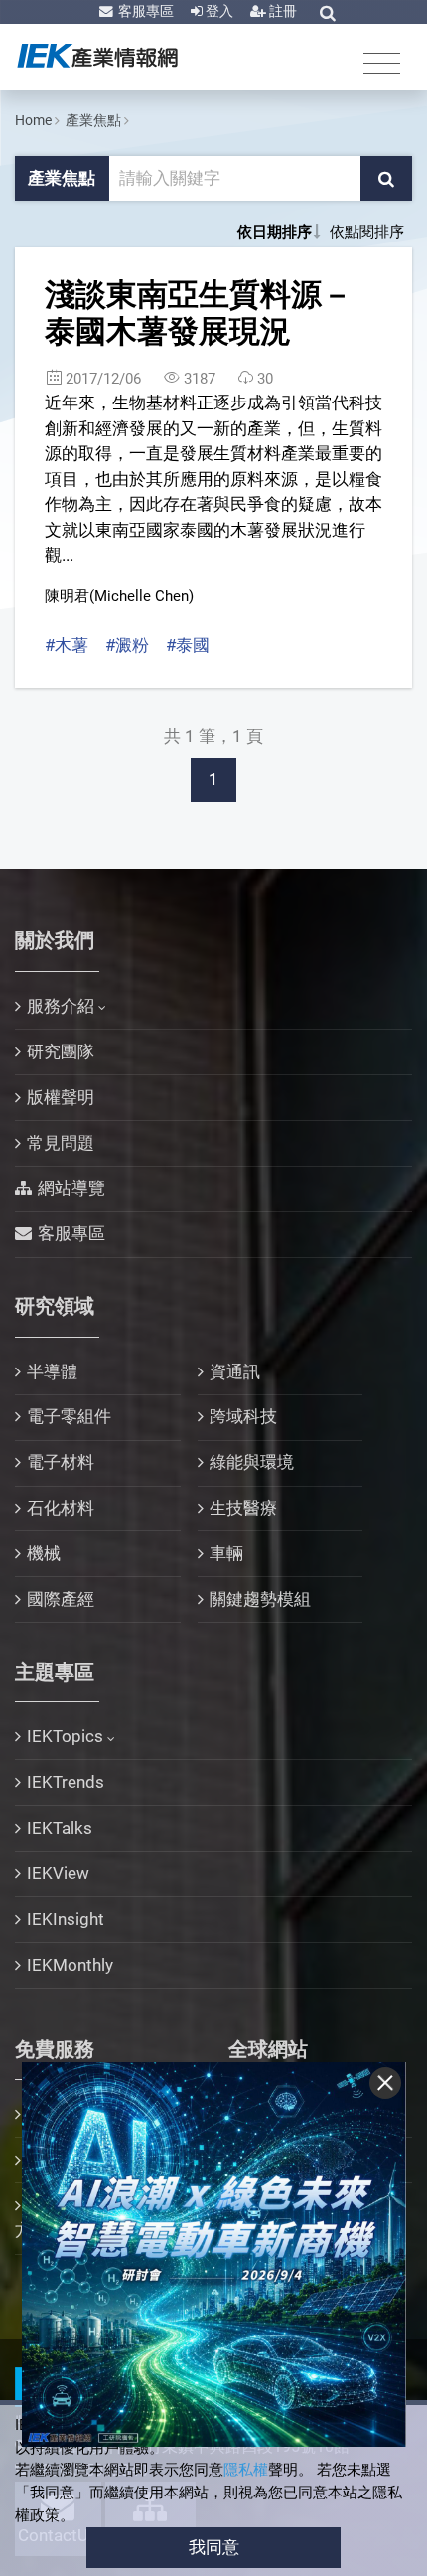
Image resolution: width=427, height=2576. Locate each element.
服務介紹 (61, 1006)
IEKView (58, 1873)
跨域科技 (243, 1416)
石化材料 (61, 1508)
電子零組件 (69, 1416)
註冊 (282, 11)
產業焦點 (93, 120)
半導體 (52, 1371)
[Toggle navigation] (382, 62)
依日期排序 (275, 232)
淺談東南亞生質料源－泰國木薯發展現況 (199, 313)
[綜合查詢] (328, 13)
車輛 (226, 1553)
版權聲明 (61, 1097)
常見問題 (61, 1143)
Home (33, 120)
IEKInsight (66, 1919)
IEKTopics (65, 1736)
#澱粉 (127, 645)
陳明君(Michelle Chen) (119, 596)
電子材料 (61, 1462)
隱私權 (246, 2470)
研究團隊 (61, 1051)
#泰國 (188, 645)
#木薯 (67, 645)
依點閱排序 (367, 232)
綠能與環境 (252, 1462)
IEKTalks (60, 1828)
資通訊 (235, 1371)
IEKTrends (66, 1782)
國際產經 (61, 1599)
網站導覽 (71, 1188)
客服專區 (144, 11)
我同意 (214, 2547)
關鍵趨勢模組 (260, 1599)
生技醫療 (243, 1508)
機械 (44, 1553)
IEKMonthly (70, 1965)
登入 (218, 11)
